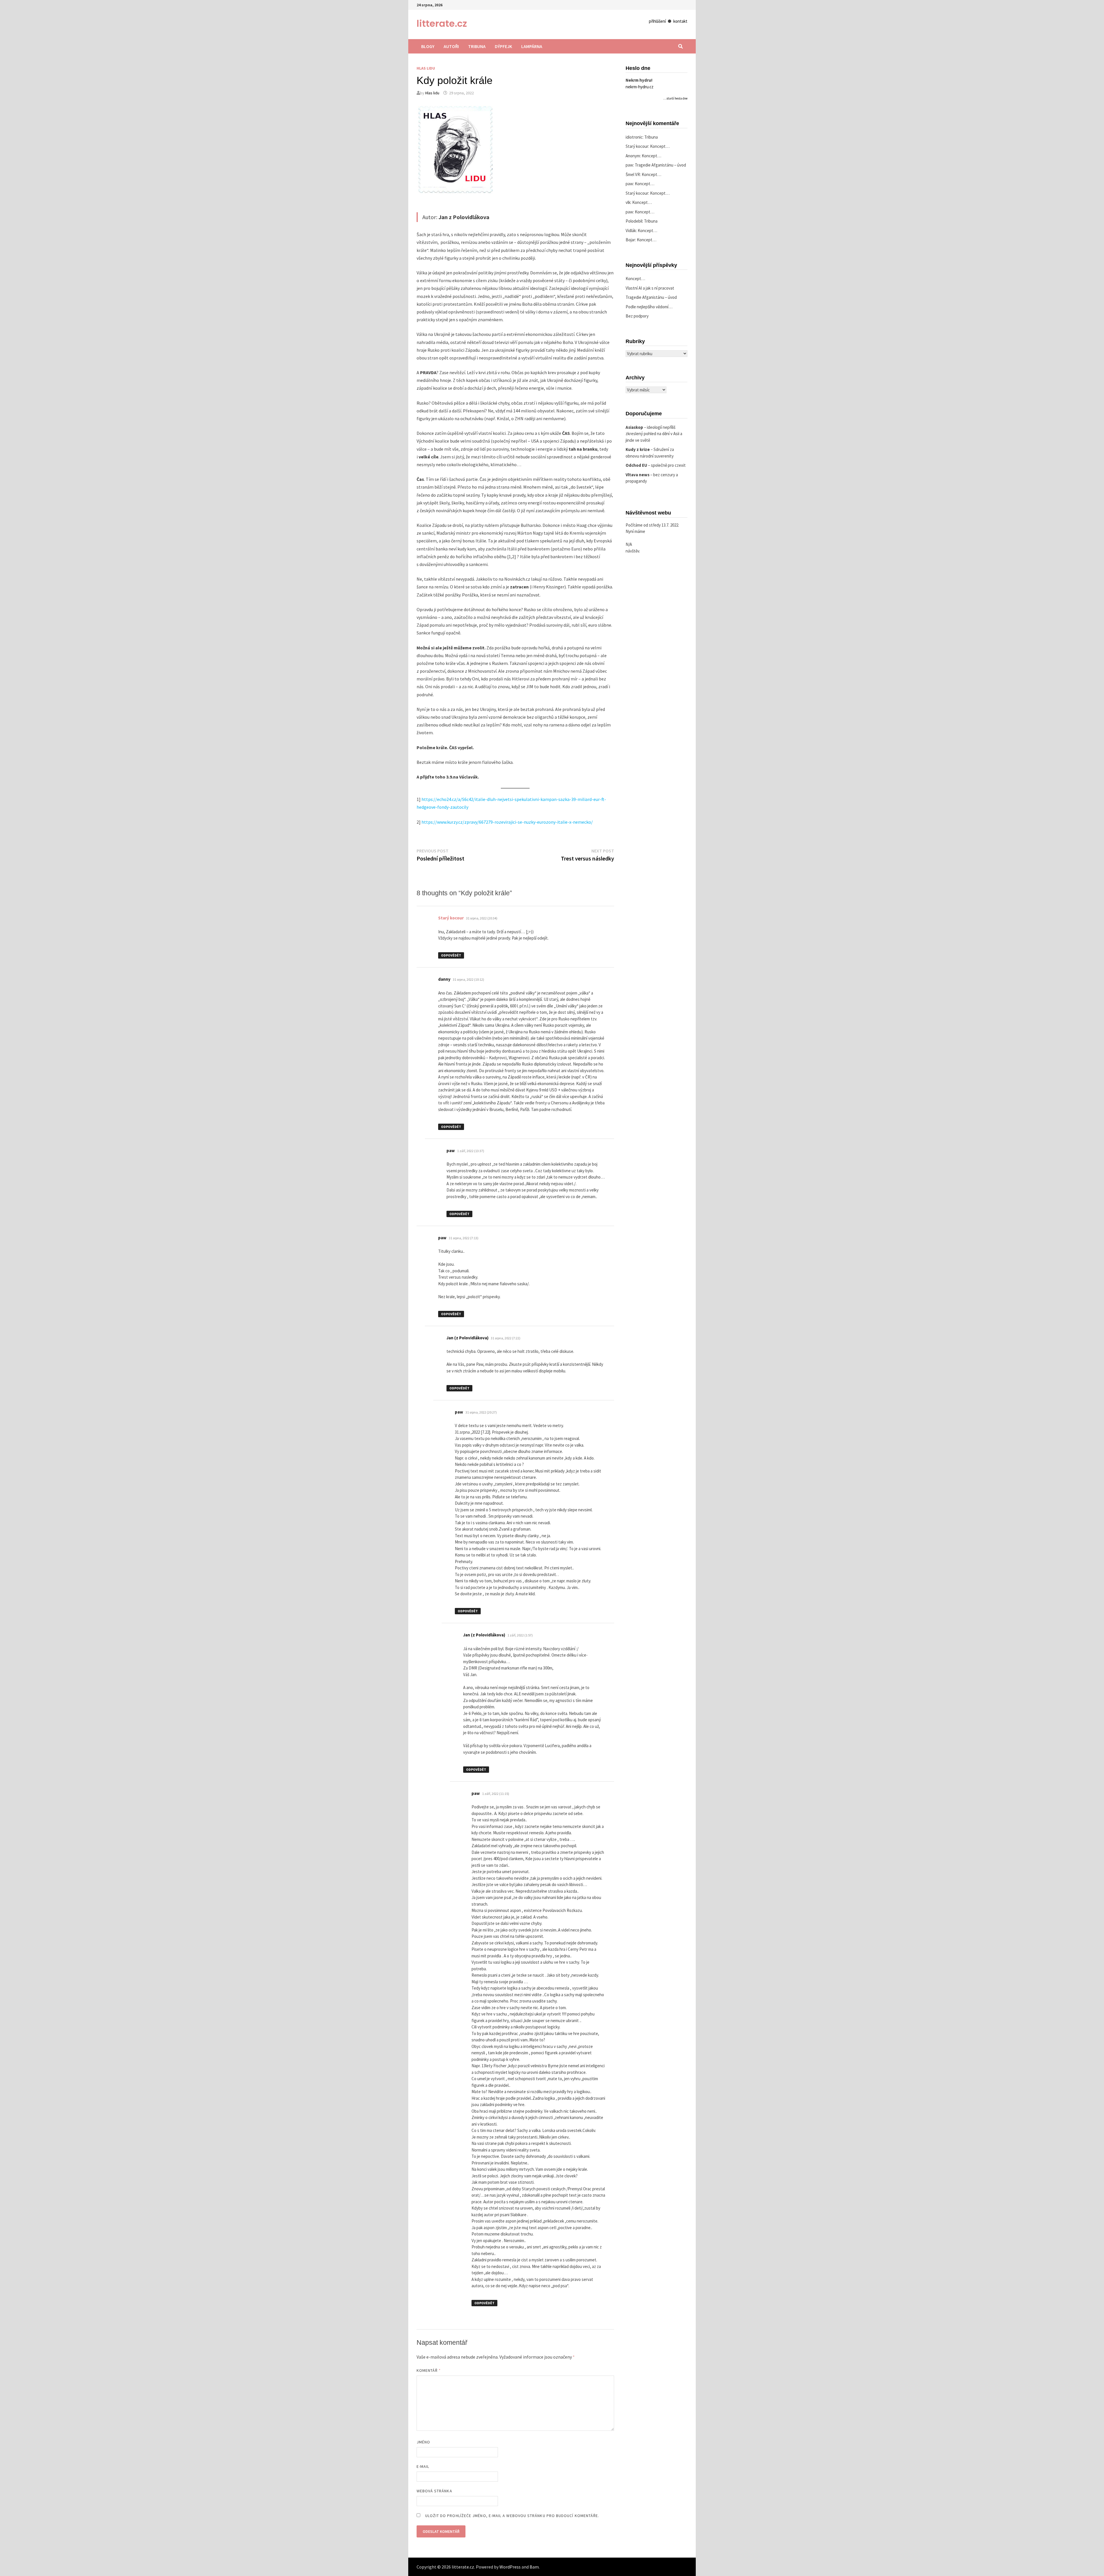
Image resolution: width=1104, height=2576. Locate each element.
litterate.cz (442, 23)
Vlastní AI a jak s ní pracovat (650, 288)
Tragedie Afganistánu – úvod (660, 165)
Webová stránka (434, 2491)
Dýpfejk (503, 46)
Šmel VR (633, 174)
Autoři (451, 46)
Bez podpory (637, 316)
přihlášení (657, 21)
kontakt (680, 21)
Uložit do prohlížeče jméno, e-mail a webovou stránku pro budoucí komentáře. (512, 2516)
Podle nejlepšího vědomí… (649, 307)
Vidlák (631, 231)
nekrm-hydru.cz (640, 87)
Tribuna (477, 46)
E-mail (423, 2466)
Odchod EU (636, 465)
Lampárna (532, 46)
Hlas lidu (426, 68)
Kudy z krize (638, 449)
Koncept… (660, 146)
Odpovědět (451, 955)
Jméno (423, 2442)
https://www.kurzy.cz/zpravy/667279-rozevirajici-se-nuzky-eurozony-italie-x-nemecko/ (507, 822)
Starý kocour (451, 918)
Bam (534, 2567)
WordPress (510, 2567)
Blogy (428, 46)
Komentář (429, 2370)
